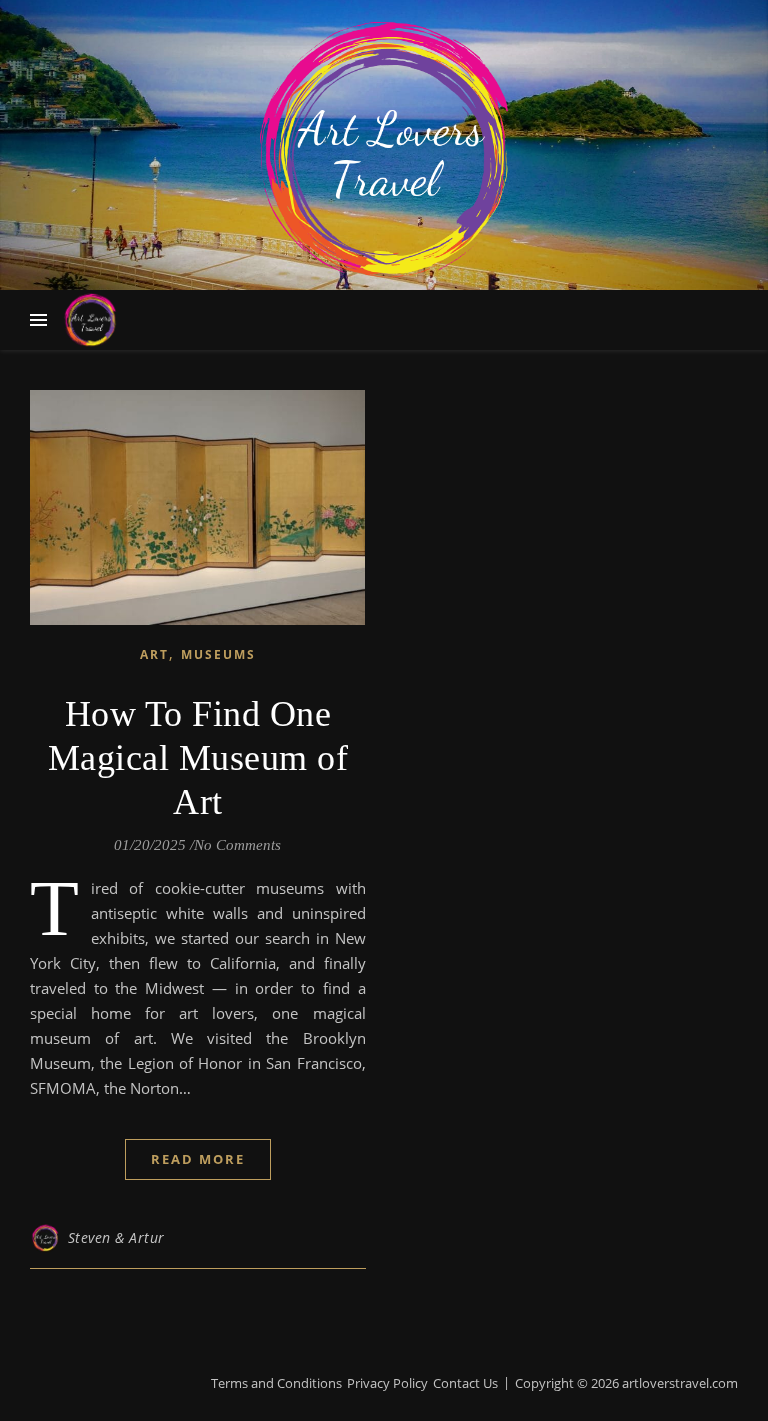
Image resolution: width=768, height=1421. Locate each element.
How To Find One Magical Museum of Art (198, 758)
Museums (218, 654)
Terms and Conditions (276, 1383)
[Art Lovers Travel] (384, 150)
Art (154, 654)
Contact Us (465, 1383)
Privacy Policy (387, 1383)
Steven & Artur (116, 1237)
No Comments (237, 845)
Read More (198, 1159)
